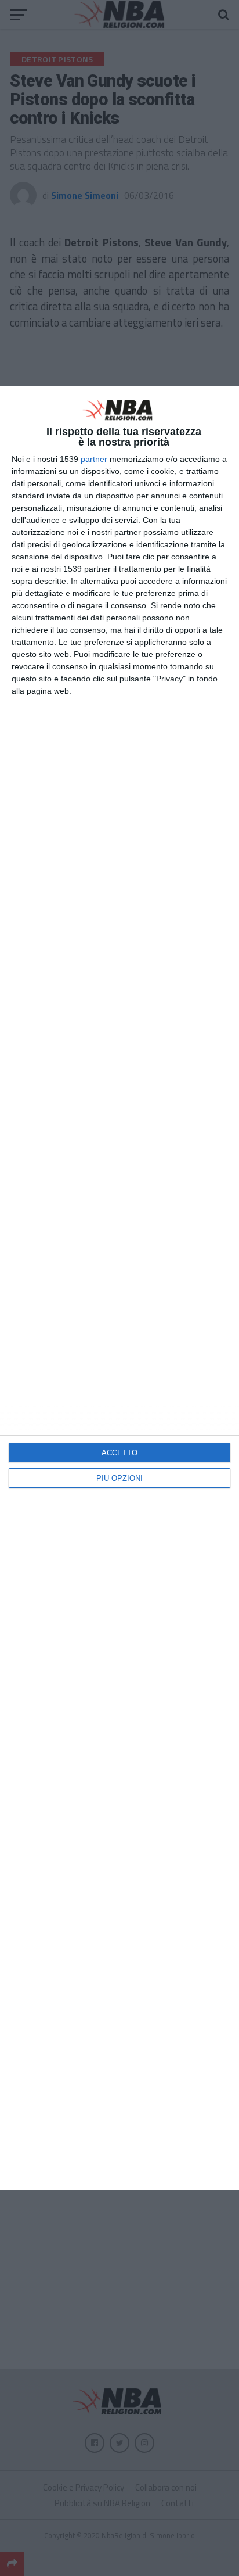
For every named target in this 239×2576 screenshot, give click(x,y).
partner (94, 459)
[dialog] (119, 1288)
